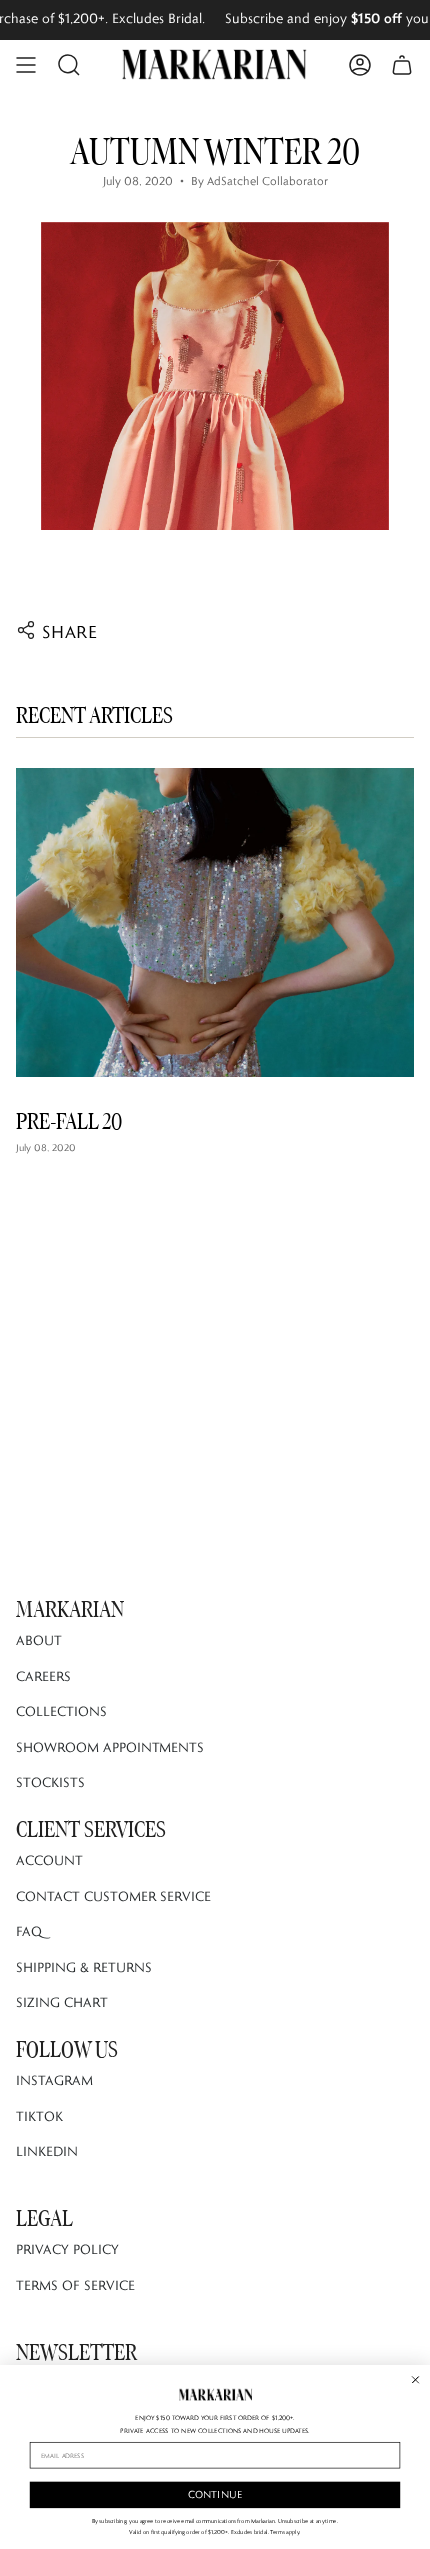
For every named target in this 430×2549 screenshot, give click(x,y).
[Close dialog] (416, 2379)
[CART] (402, 65)
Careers (43, 1676)
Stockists (50, 1782)
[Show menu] (26, 65)
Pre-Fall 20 (69, 1121)
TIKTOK (39, 2116)
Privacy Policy (67, 2249)
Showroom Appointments (110, 1747)
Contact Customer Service (113, 1896)
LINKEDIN (47, 2151)
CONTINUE (215, 2494)
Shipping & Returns (84, 1967)
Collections (61, 1711)
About (39, 1640)
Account (49, 1860)
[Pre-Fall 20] (215, 922)
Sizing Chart (62, 2002)
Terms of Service (75, 2285)
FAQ (29, 1931)
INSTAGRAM (54, 2080)
